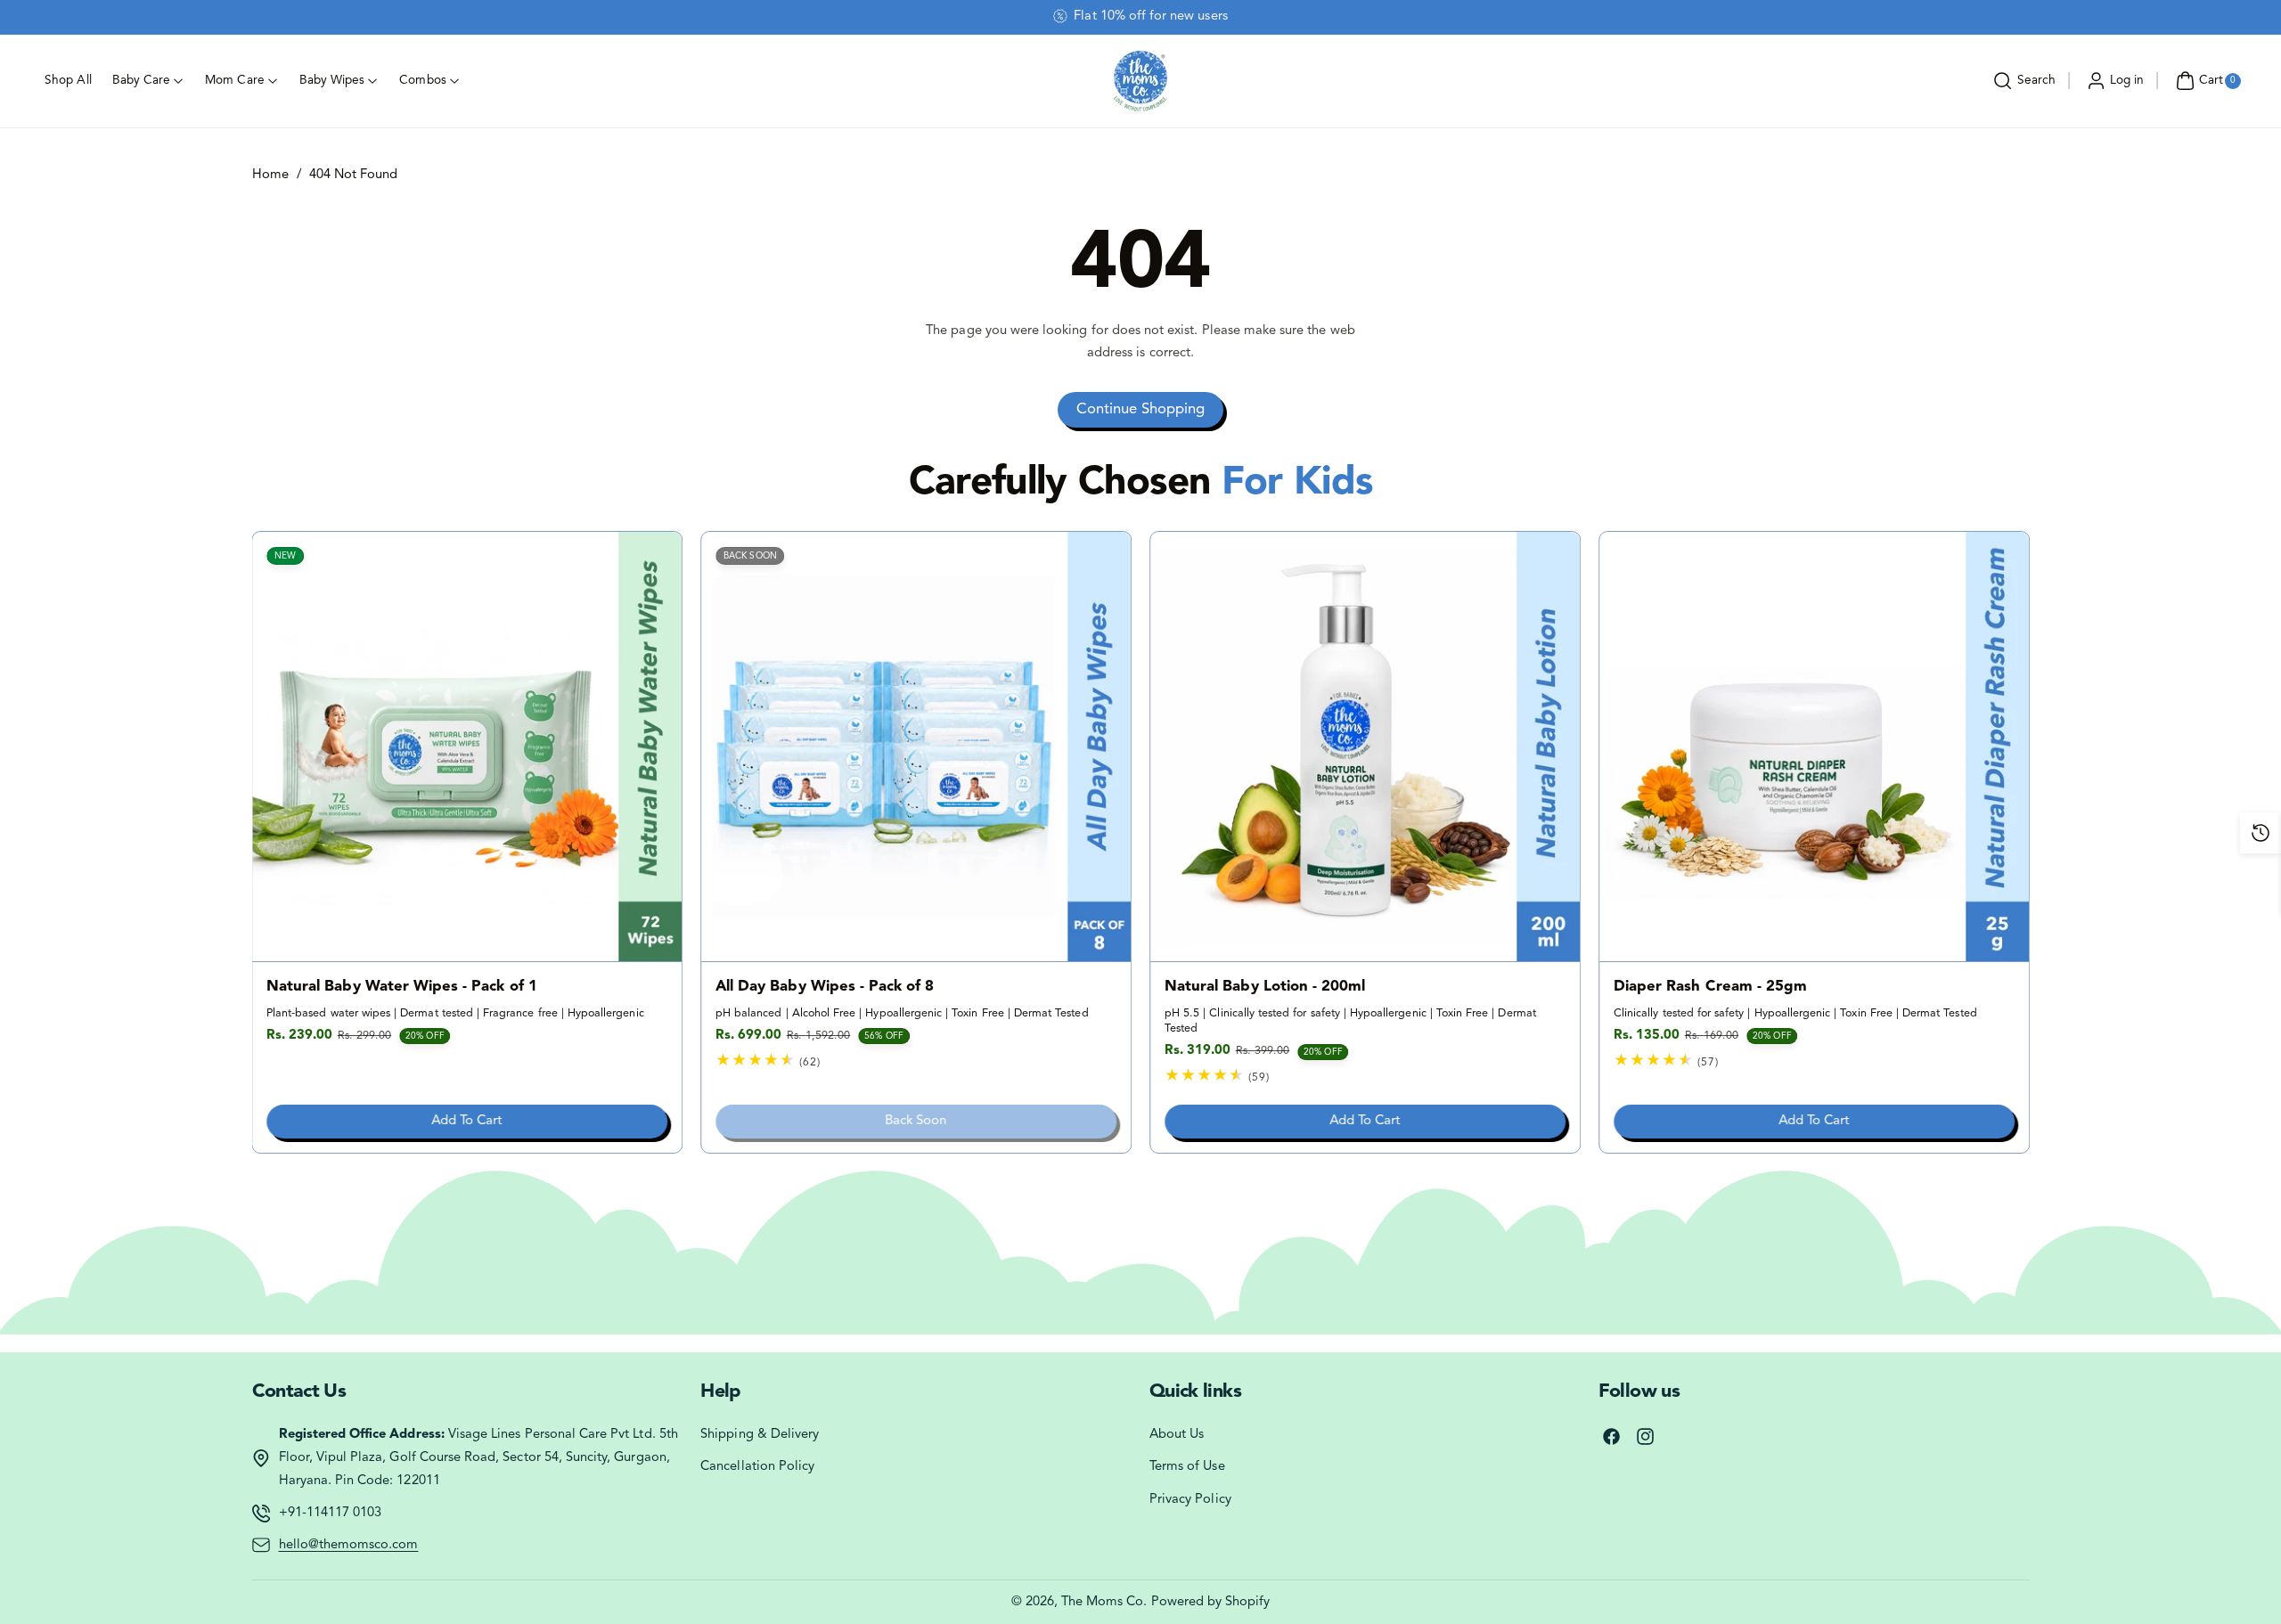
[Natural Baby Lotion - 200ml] (1365, 747)
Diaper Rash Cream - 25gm (1710, 987)
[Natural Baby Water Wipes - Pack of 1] (468, 747)
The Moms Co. (1104, 1602)
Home (270, 175)
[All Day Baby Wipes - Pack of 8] (916, 747)
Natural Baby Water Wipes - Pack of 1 (402, 987)
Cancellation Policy (757, 1467)
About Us (1177, 1435)
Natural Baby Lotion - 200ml (1265, 987)
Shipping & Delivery (760, 1435)
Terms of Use (1187, 1467)
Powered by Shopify (1211, 1602)
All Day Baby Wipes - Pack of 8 (825, 987)
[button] (2022, 81)
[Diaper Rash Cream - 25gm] (1814, 747)
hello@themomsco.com (349, 1545)
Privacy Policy (1190, 1500)
